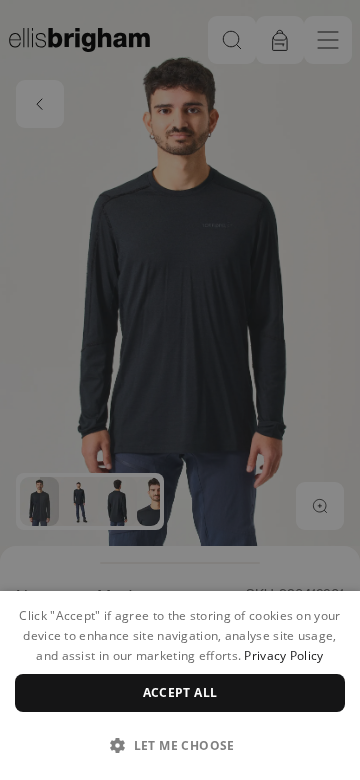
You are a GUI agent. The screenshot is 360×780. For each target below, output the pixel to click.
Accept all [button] (180, 692)
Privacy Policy (283, 655)
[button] (180, 745)
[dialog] (180, 685)
